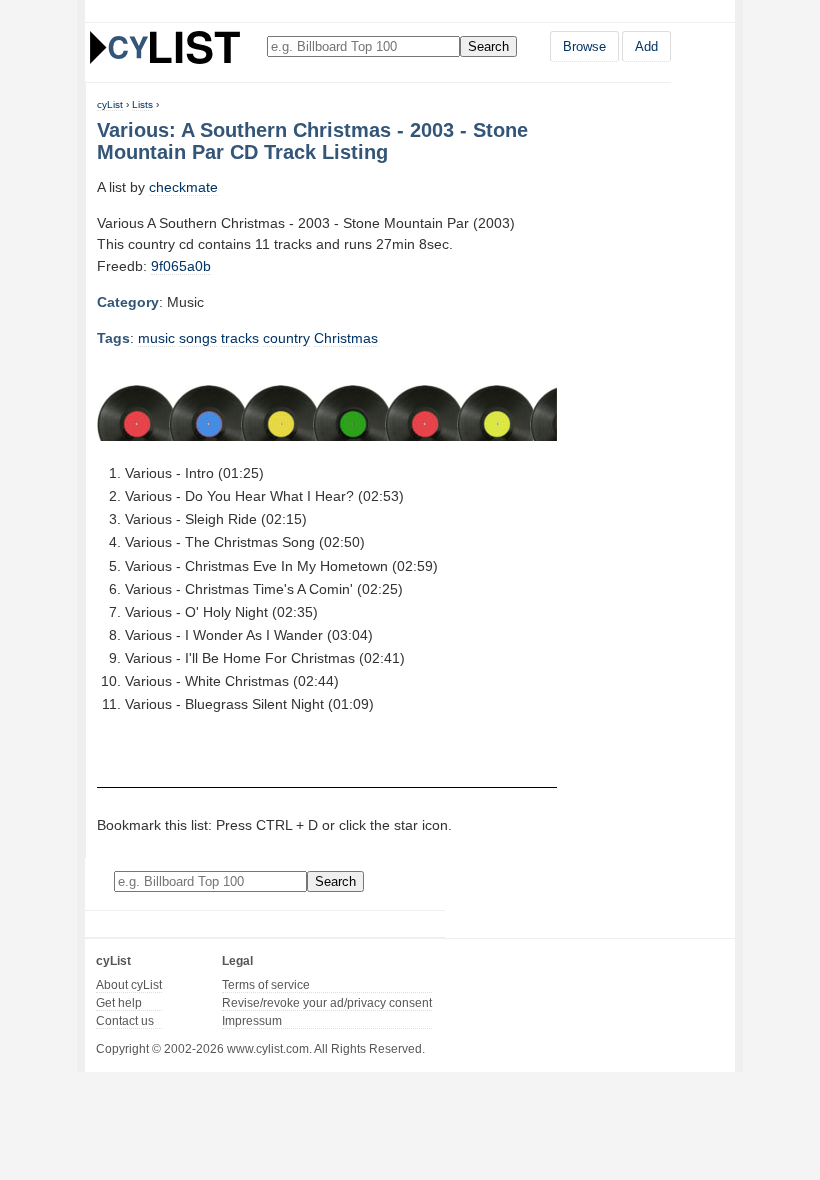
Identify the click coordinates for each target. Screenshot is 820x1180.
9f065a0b (181, 266)
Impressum (252, 1021)
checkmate (183, 187)
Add (646, 46)
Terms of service (266, 985)
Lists (142, 104)
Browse (584, 46)
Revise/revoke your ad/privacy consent (327, 1003)
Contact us (125, 1021)
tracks (240, 338)
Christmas (346, 338)
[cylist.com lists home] (165, 47)
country (286, 338)
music (156, 338)
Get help (119, 1003)
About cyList (129, 985)
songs (198, 338)
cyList (110, 104)
